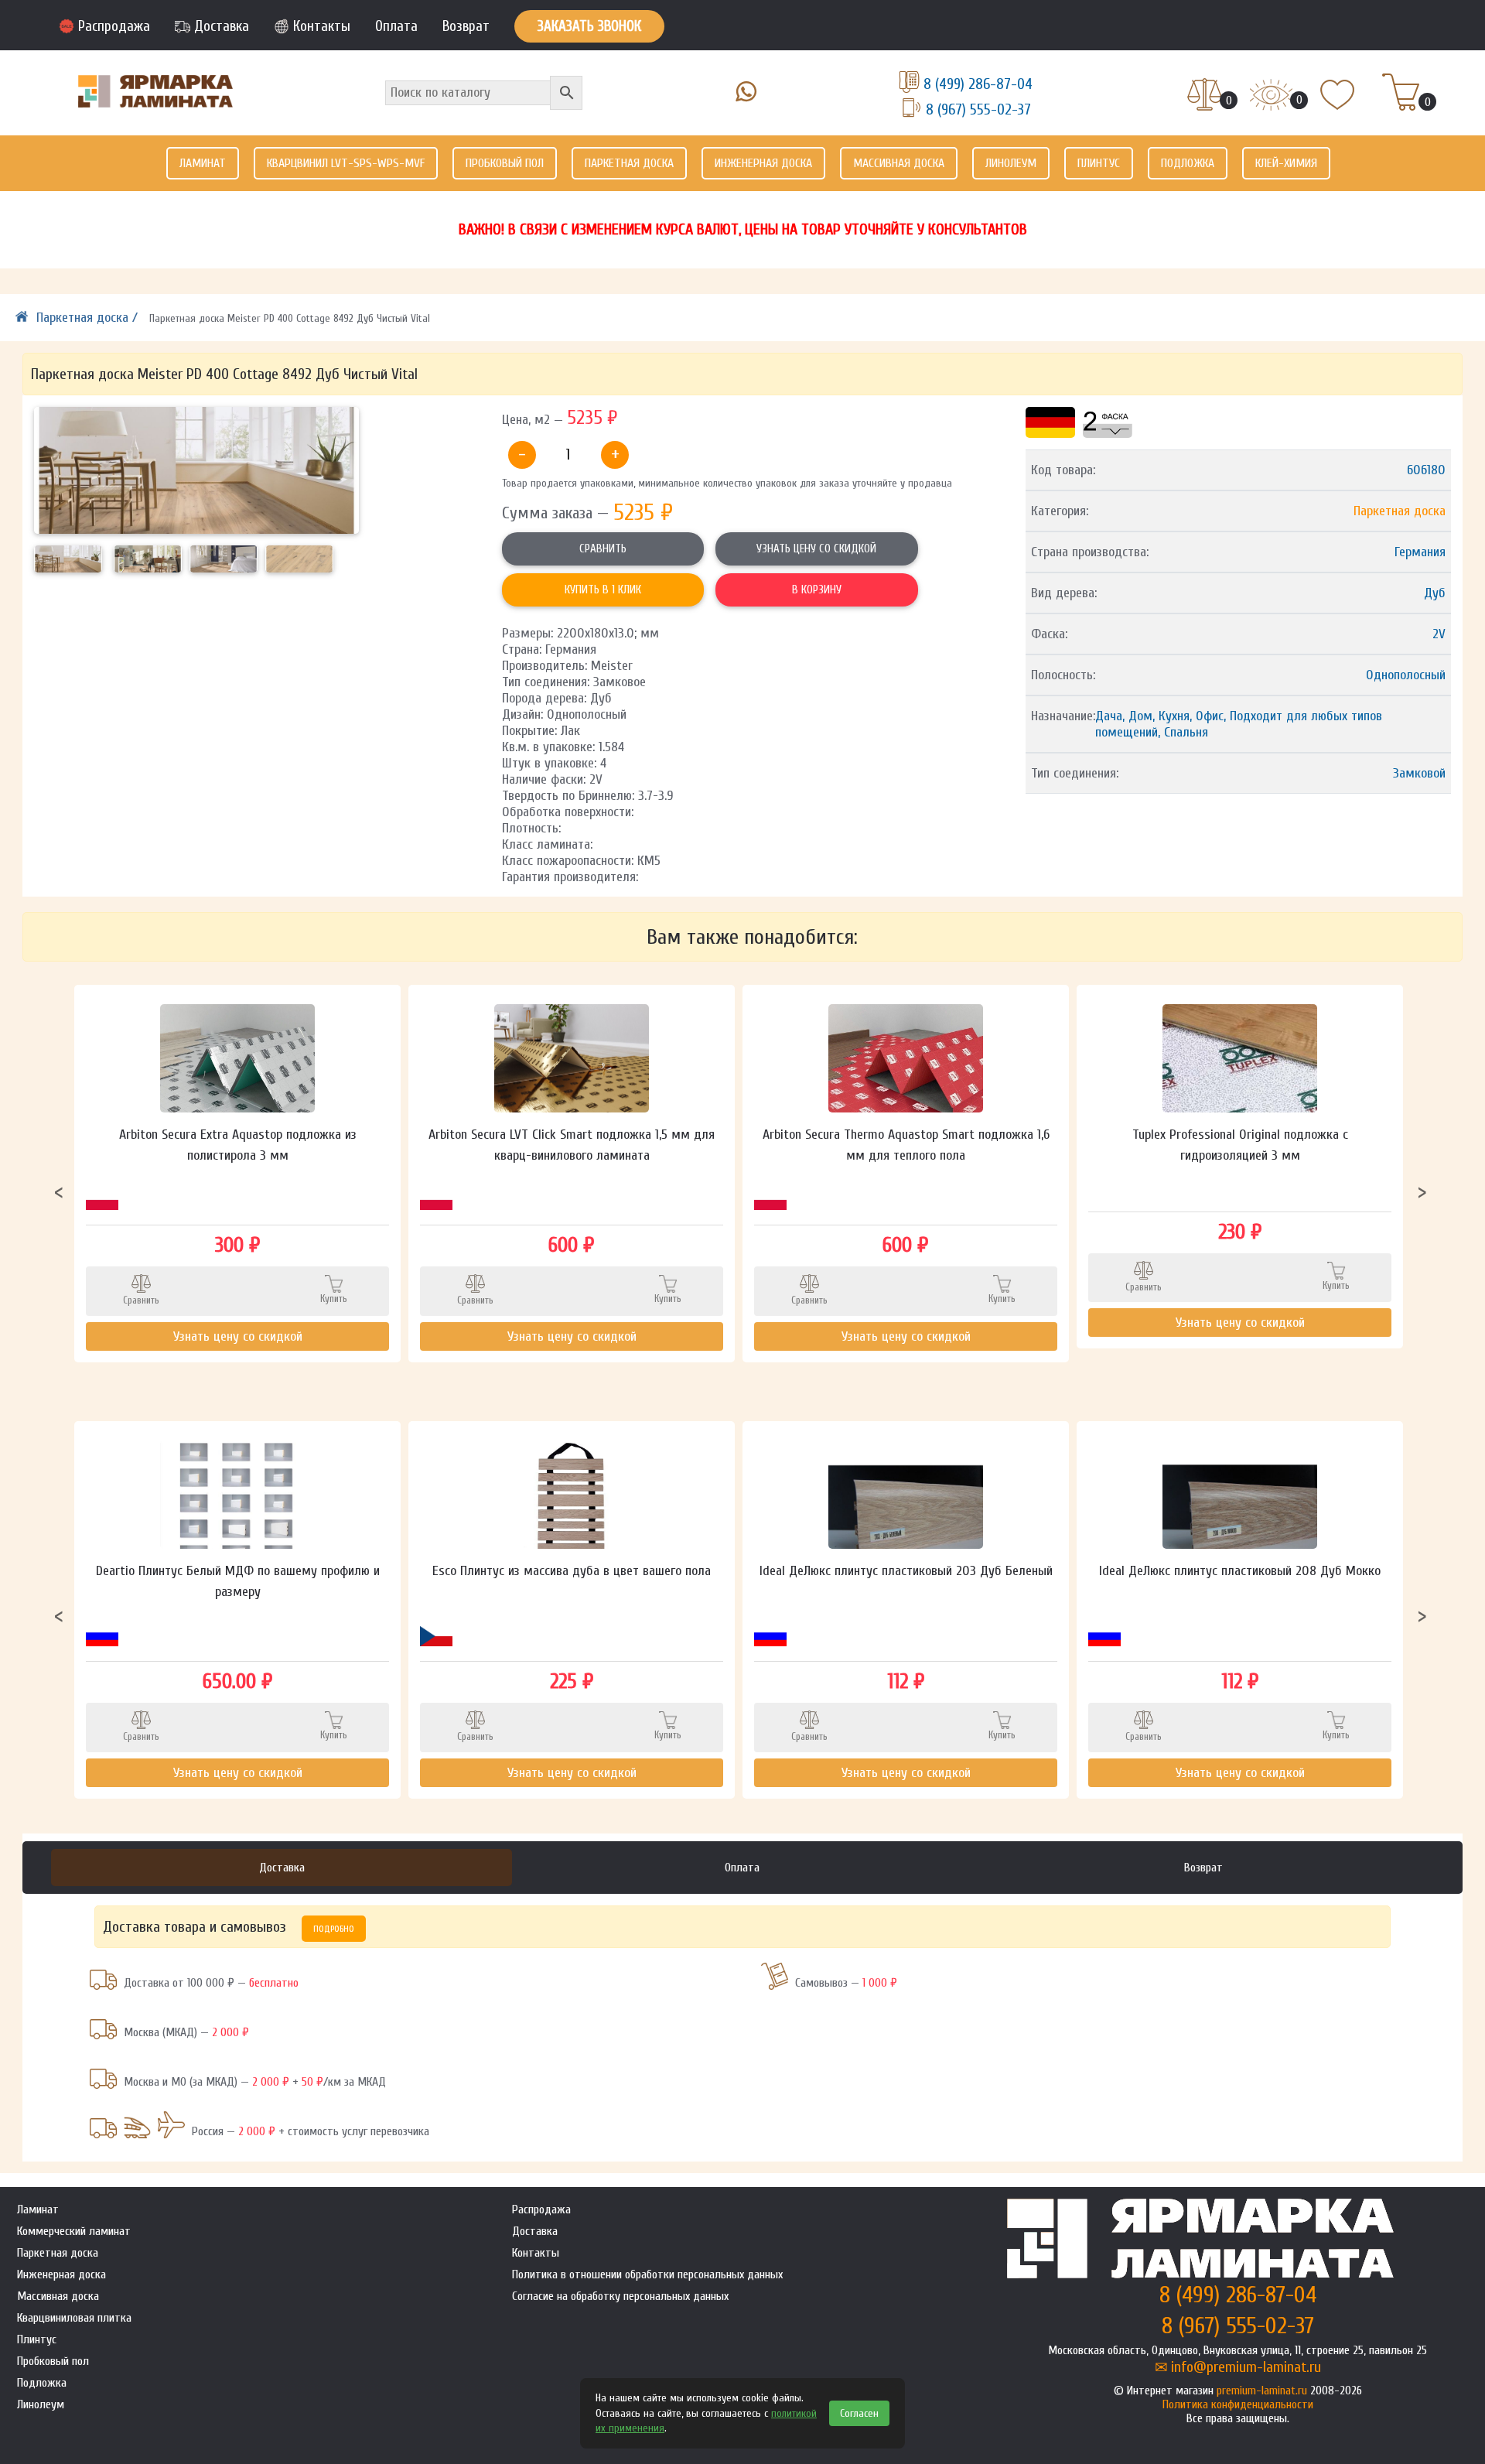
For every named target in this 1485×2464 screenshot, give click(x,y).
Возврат (466, 26)
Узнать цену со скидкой (816, 549)
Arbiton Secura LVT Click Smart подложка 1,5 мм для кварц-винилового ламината (572, 1145)
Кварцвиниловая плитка (74, 2318)
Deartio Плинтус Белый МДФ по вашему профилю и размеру (238, 1581)
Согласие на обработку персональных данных (620, 2296)
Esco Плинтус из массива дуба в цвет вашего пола (572, 1571)
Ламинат (203, 163)
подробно (334, 1929)
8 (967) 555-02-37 (978, 109)
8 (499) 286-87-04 (978, 84)
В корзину (817, 590)
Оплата (396, 26)
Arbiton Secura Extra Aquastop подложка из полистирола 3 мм (238, 1145)
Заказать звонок (589, 26)
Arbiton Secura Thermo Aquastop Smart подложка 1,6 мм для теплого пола (906, 1145)
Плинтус (1099, 163)
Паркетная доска (629, 163)
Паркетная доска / (89, 318)
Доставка (222, 26)
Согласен (859, 2413)
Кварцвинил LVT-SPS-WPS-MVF (346, 163)
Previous (59, 1191)
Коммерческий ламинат (74, 2231)
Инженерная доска (763, 163)
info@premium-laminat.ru (1246, 2367)
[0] (1205, 96)
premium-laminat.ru (1262, 2391)
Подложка (1188, 163)
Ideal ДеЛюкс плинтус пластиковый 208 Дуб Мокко (1240, 1571)
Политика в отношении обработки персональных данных (647, 2274)
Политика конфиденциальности (1238, 2404)
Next (1422, 1191)
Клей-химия (1286, 163)
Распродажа (114, 26)
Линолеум (1011, 163)
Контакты (322, 26)
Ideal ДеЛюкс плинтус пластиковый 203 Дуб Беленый (906, 1571)
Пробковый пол (505, 163)
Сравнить (603, 549)
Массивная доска (899, 163)
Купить (334, 1299)
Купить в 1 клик (603, 590)
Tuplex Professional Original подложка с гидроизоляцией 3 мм (1240, 1145)
